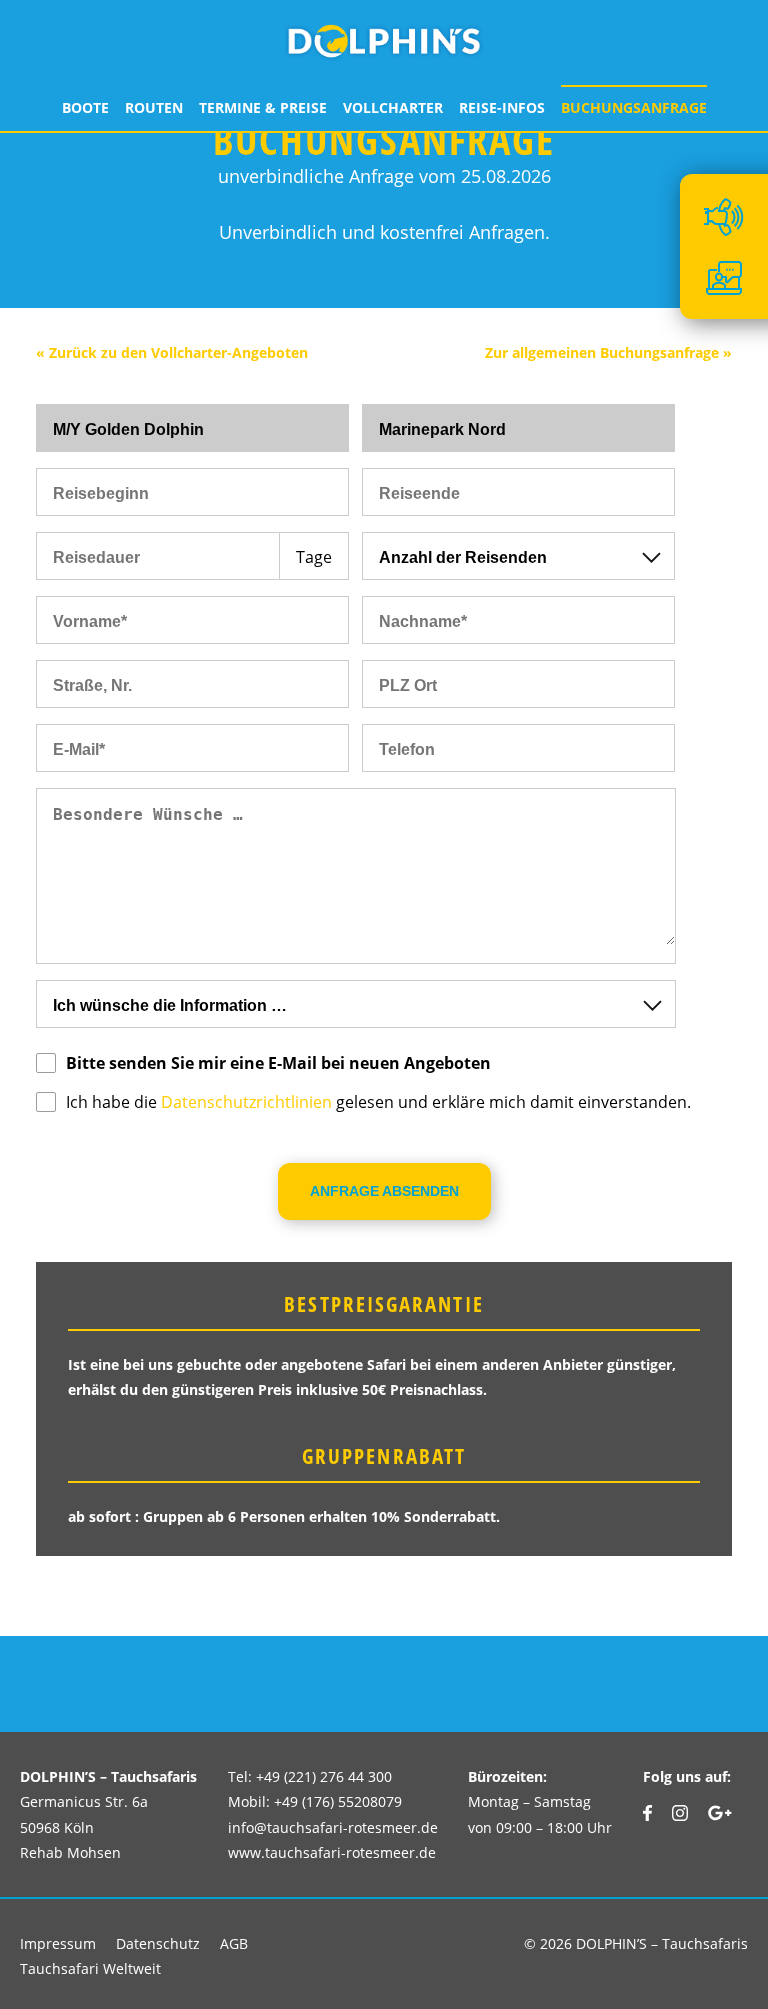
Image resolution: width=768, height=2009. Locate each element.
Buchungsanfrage (634, 107)
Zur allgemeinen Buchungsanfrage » (608, 352)
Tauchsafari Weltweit (90, 1968)
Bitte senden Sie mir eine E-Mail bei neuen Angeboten (278, 1063)
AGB (234, 1943)
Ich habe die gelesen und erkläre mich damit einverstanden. (378, 1102)
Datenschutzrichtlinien (246, 1102)
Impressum (58, 1943)
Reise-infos (502, 107)
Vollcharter (393, 107)
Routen (154, 107)
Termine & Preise (263, 107)
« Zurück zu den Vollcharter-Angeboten (172, 352)
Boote (85, 107)
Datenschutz (158, 1943)
